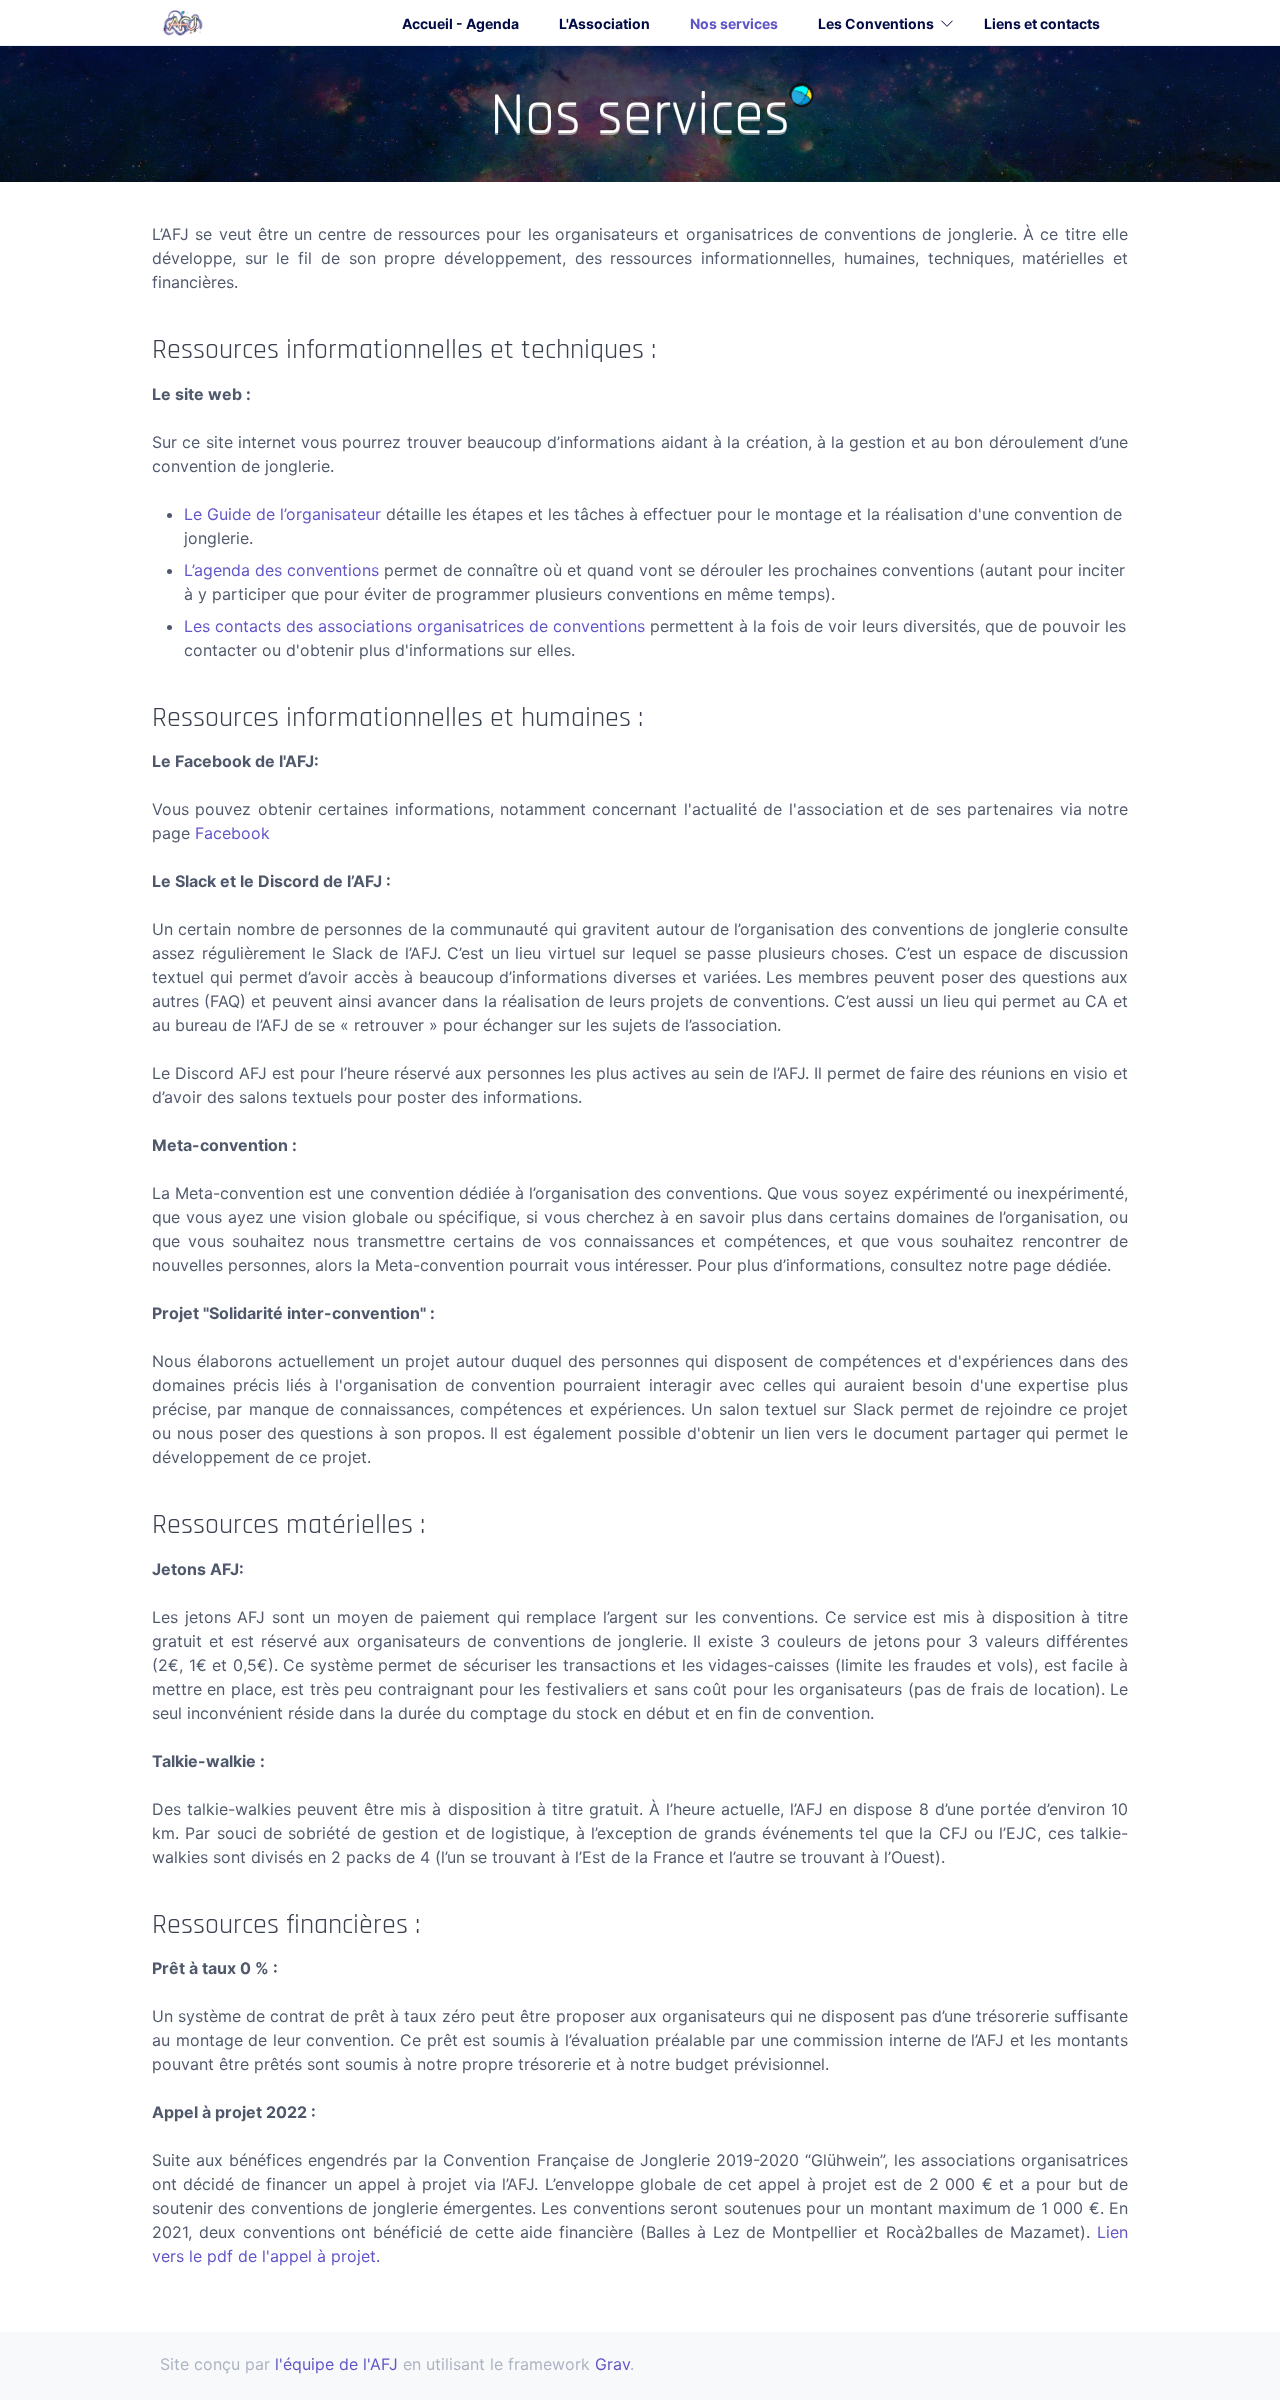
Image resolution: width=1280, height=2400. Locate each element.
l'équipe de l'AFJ (336, 2364)
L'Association (604, 23)
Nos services (734, 23)
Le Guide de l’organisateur (282, 514)
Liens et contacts (1042, 23)
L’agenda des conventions (281, 570)
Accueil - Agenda (460, 23)
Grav (612, 2364)
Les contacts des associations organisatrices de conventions (414, 626)
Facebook (232, 833)
